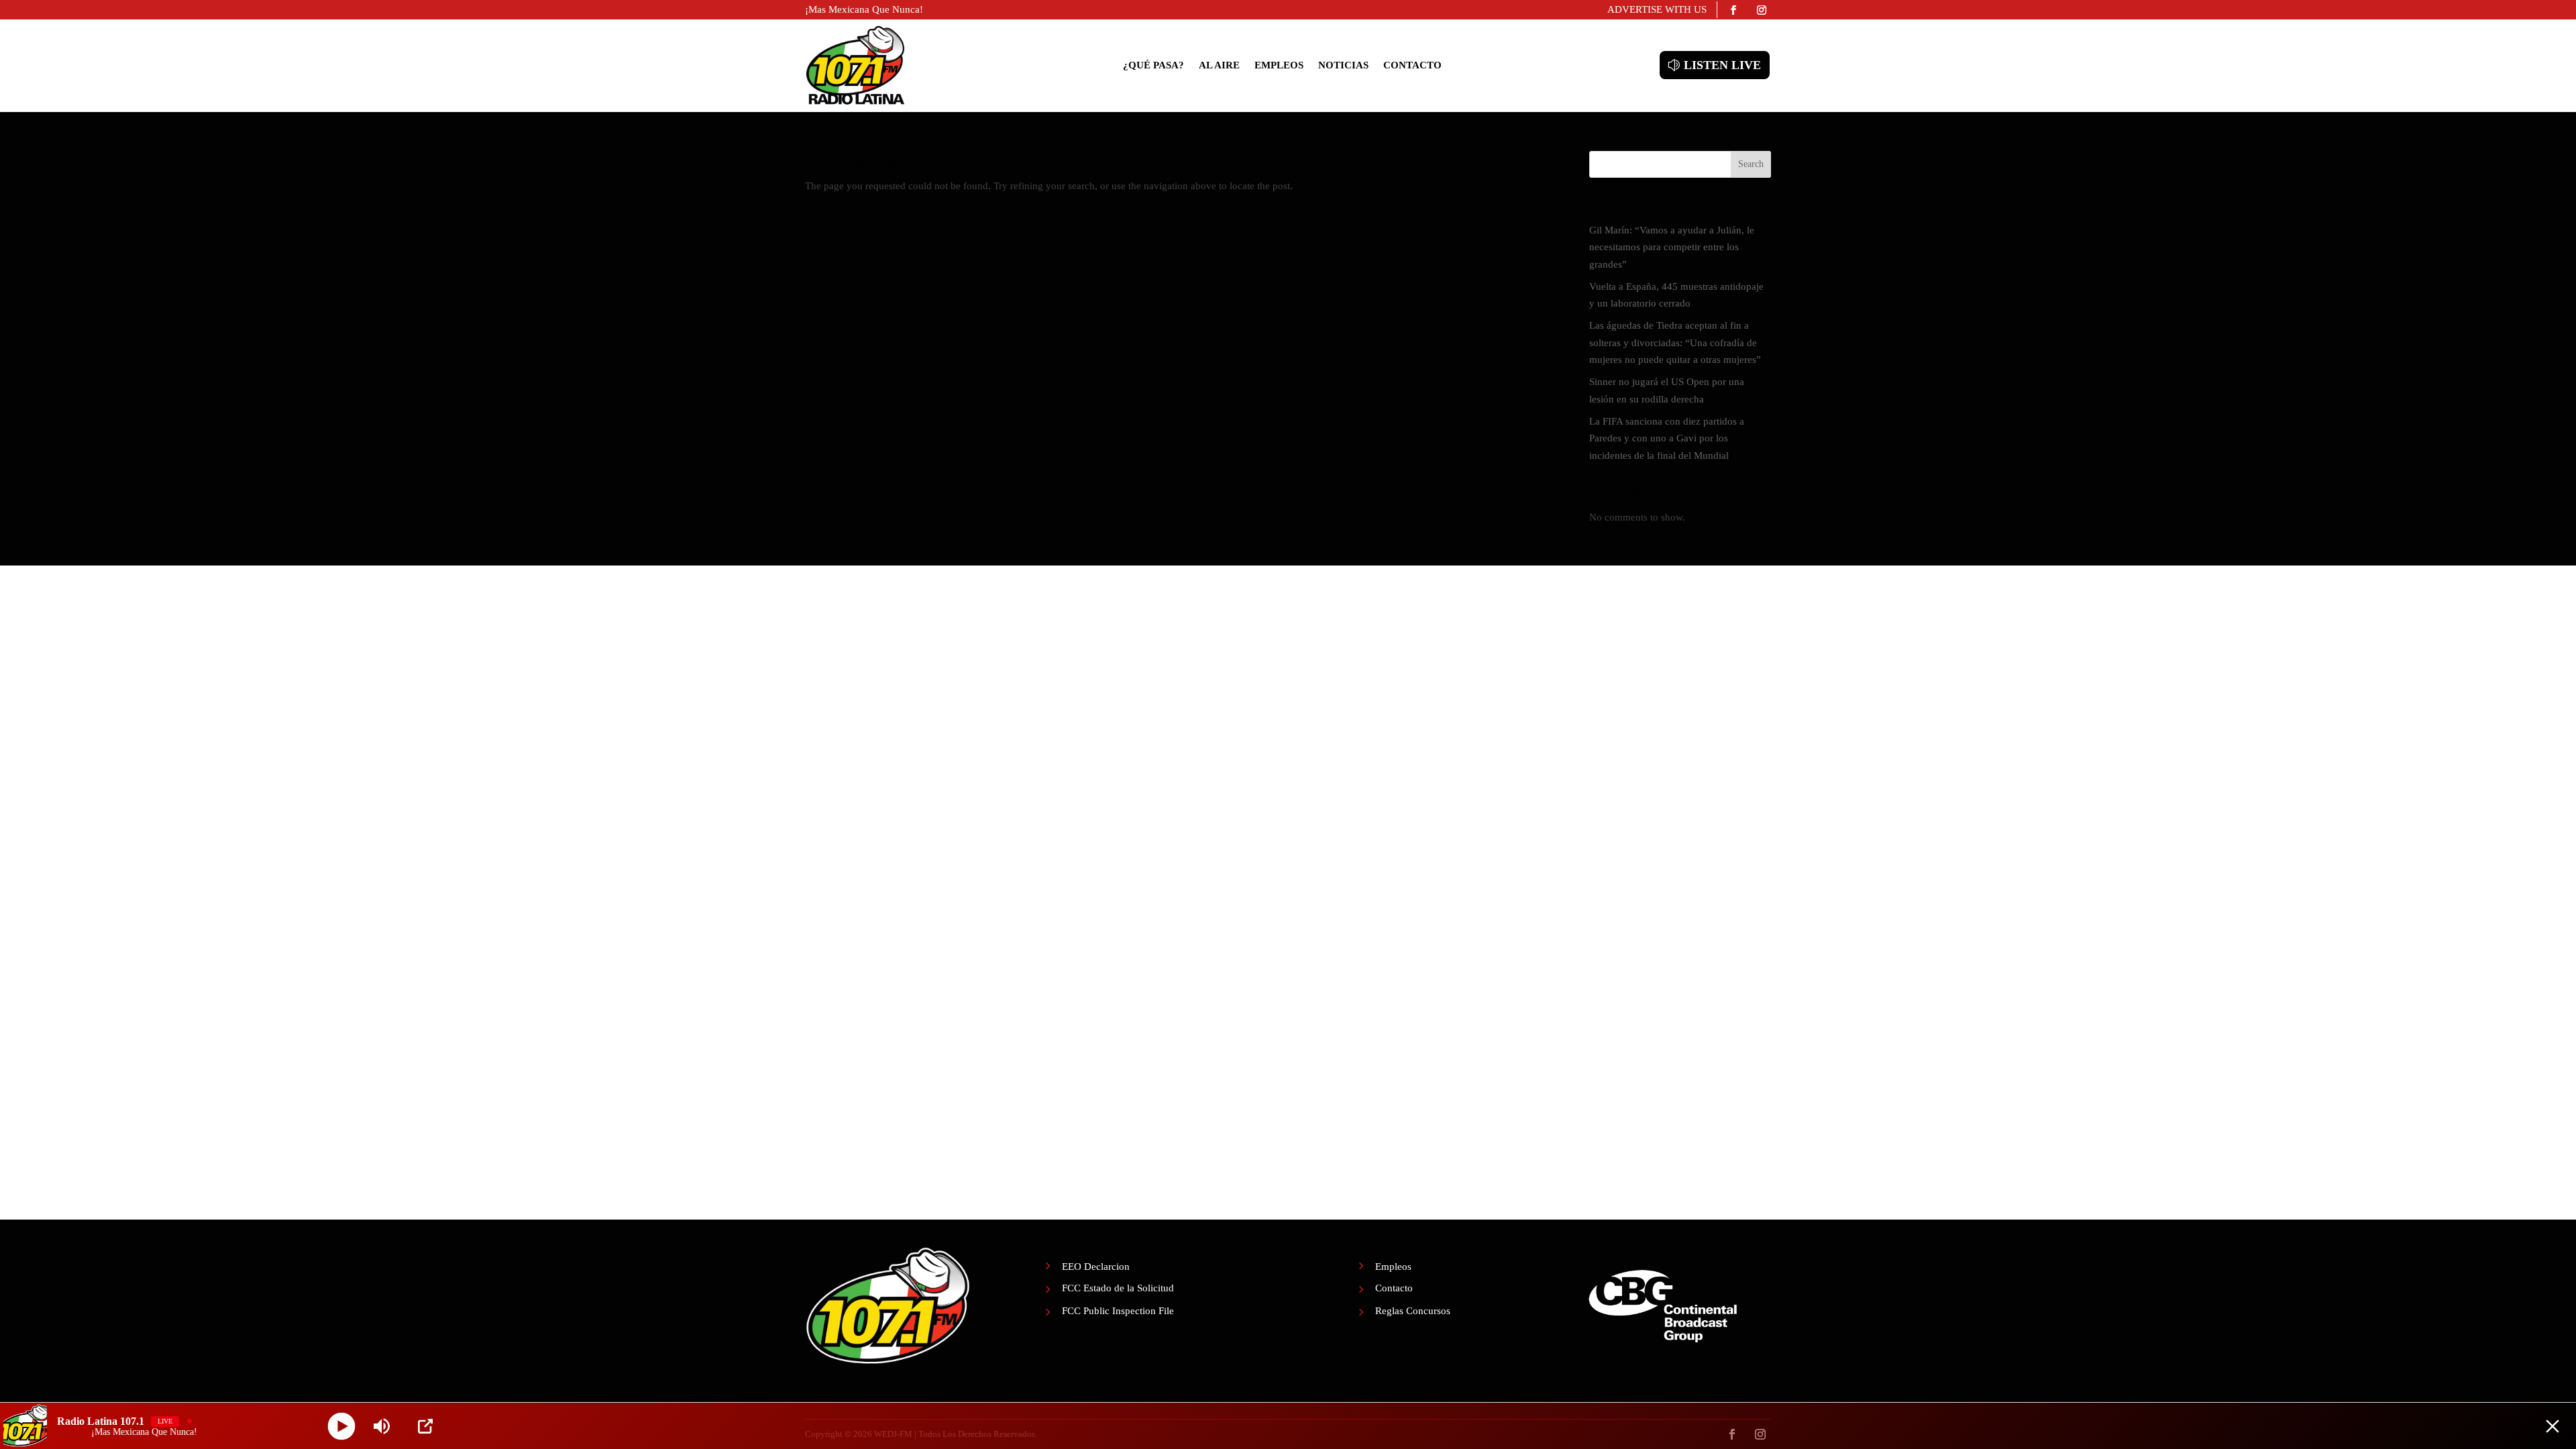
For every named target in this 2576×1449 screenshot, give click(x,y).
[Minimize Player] (2553, 1426)
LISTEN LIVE (1722, 65)
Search (1751, 164)
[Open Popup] (425, 1426)
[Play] (342, 1426)
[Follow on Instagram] (1762, 10)
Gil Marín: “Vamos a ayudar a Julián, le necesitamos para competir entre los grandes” (1672, 247)
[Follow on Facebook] (1733, 10)
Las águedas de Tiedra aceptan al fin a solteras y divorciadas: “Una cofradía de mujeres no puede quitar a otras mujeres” (1675, 342)
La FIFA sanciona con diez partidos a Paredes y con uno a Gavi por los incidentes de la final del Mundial (1667, 438)
